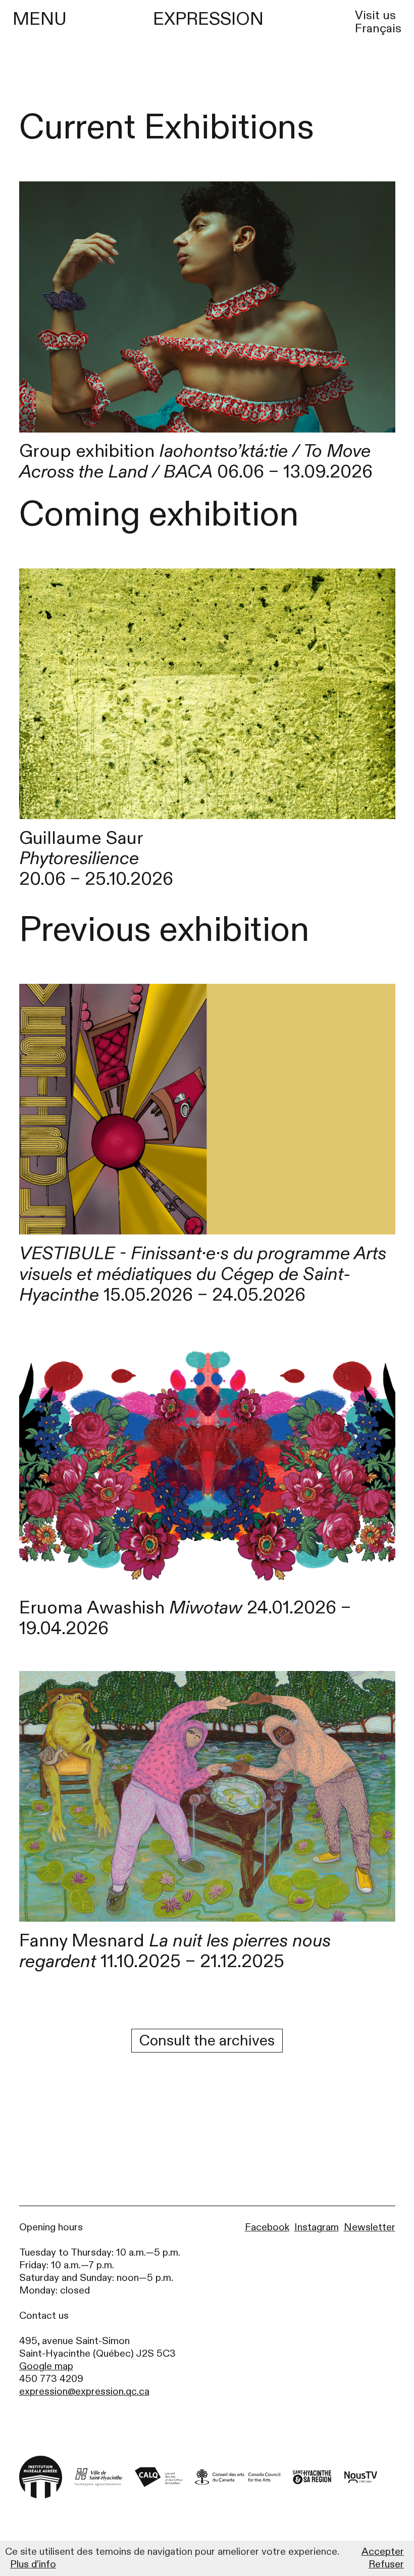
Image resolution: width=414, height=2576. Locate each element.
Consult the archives (207, 2041)
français (378, 29)
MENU (40, 19)
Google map (46, 2366)
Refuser (386, 2564)
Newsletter (370, 2227)
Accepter (383, 2552)
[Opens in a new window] (98, 2477)
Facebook (267, 2227)
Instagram (317, 2227)
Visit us (375, 16)
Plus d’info (33, 2564)
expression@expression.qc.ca (84, 2391)
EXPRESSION (208, 19)
